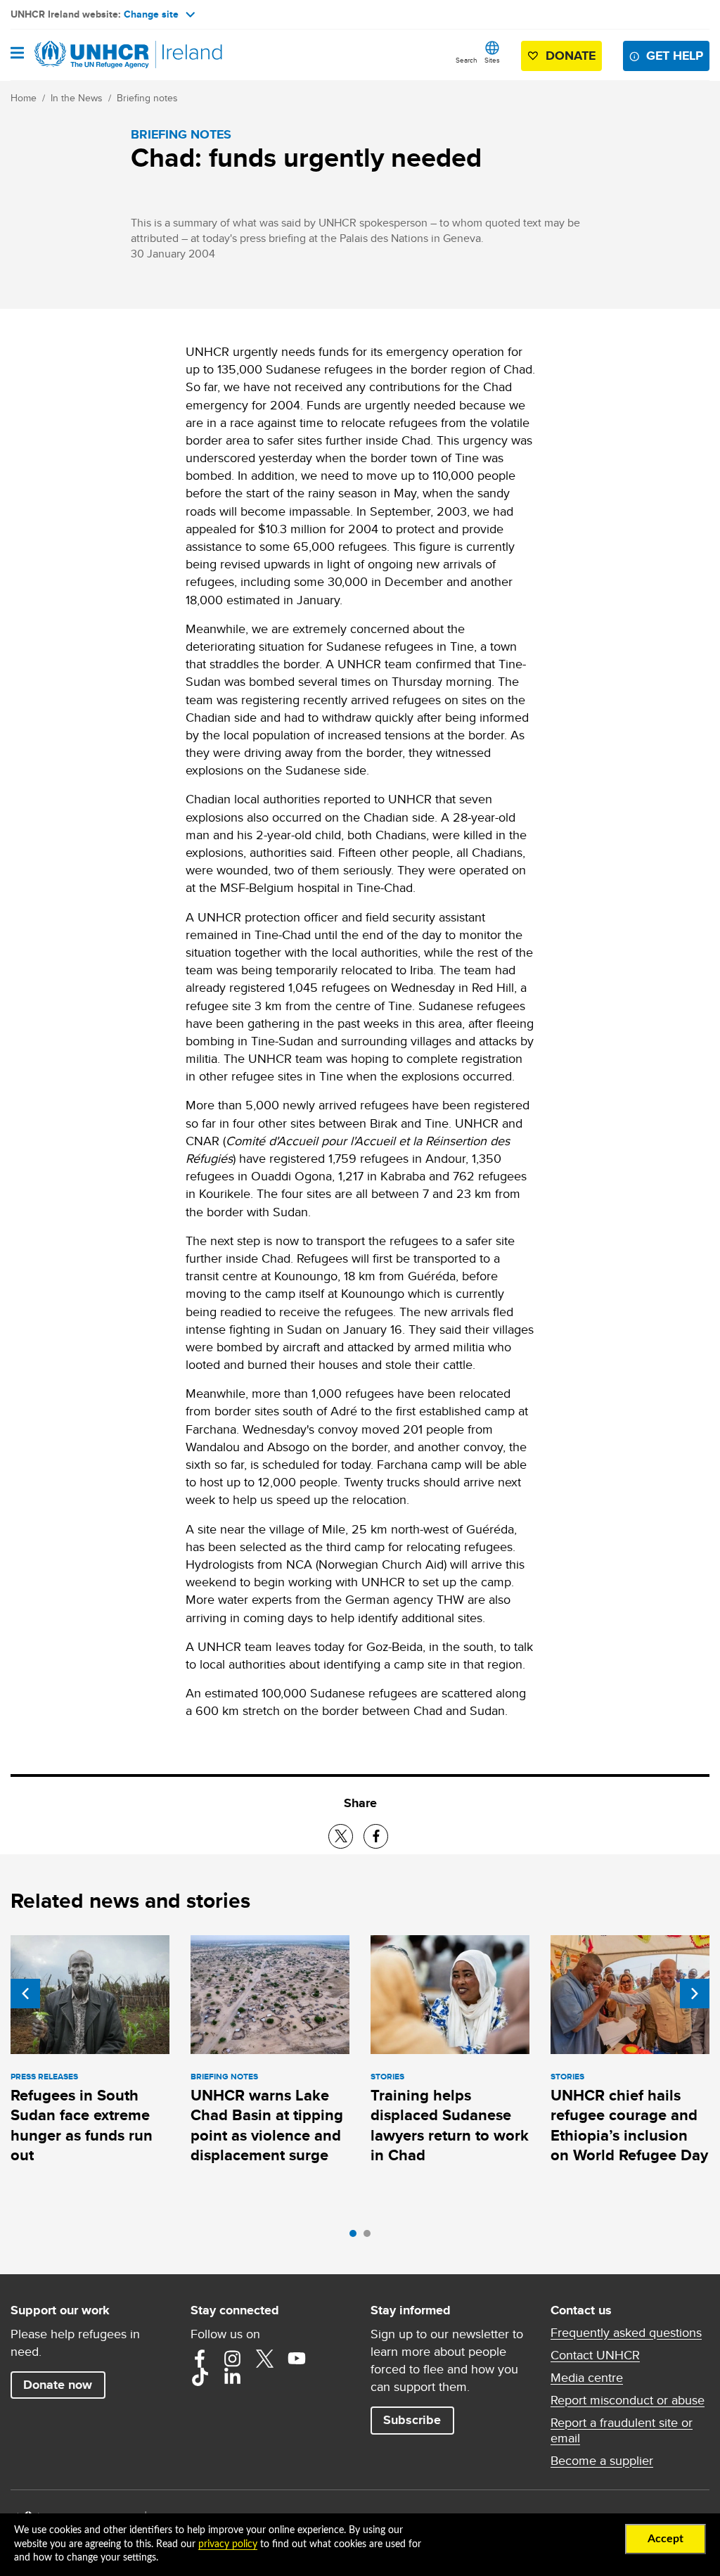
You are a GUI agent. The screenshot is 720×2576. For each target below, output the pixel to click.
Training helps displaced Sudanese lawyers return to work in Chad (450, 2125)
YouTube (297, 2359)
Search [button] (467, 60)
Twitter (264, 2359)
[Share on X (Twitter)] (341, 1836)
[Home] (82, 55)
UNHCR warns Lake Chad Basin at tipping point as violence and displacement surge (267, 2125)
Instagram (232, 2359)
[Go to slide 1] (356, 2237)
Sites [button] (492, 60)
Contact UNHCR (595, 2355)
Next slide (695, 1994)
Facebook (200, 2359)
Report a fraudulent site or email (622, 2430)
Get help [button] (675, 56)
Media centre (587, 2378)
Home (24, 98)
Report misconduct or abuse (628, 2400)
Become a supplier (602, 2461)
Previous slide (25, 1994)
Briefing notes (147, 98)
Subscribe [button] (412, 2420)
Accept (666, 2539)
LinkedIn (232, 2377)
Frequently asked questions (626, 2333)
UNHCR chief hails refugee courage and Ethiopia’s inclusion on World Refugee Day (629, 2125)
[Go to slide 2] (371, 2237)
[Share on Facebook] (376, 1836)
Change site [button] (151, 14)
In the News (77, 98)
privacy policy (228, 2544)
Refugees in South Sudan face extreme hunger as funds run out (82, 2125)
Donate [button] (571, 56)
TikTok (200, 2377)
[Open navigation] (17, 54)
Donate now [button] (58, 2385)
